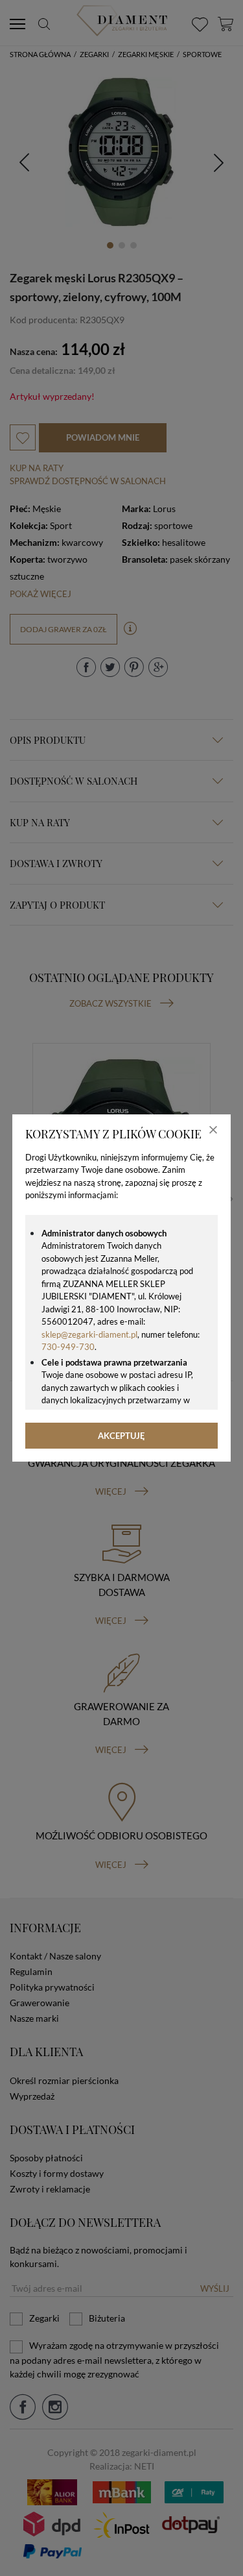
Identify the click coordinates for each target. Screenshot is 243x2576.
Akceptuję (121, 1436)
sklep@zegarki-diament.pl (89, 1334)
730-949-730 (68, 1347)
